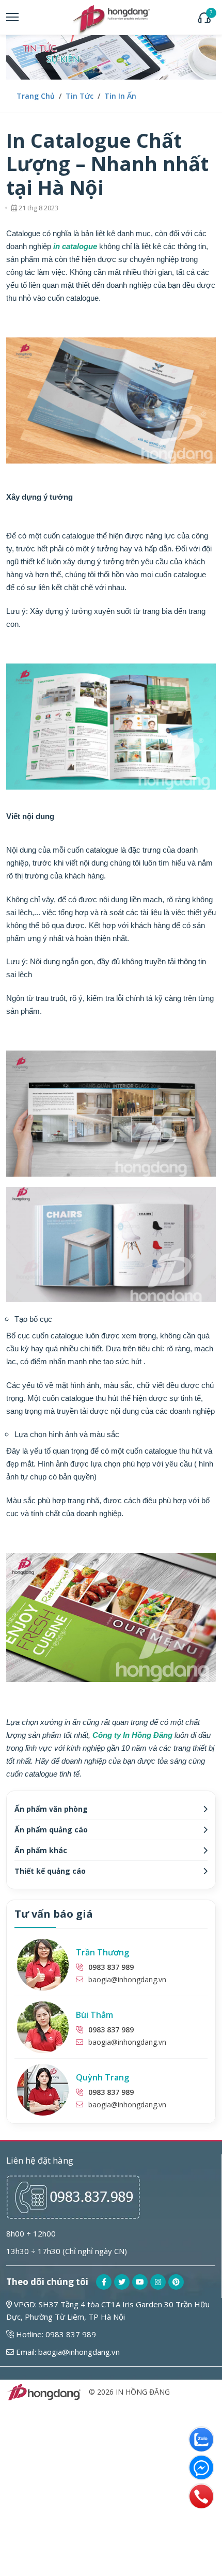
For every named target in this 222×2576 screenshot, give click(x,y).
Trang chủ (36, 96)
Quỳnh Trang (102, 2077)
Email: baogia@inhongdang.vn (67, 2352)
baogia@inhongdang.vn (127, 1979)
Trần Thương (102, 1952)
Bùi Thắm (94, 2015)
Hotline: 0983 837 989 (55, 2334)
